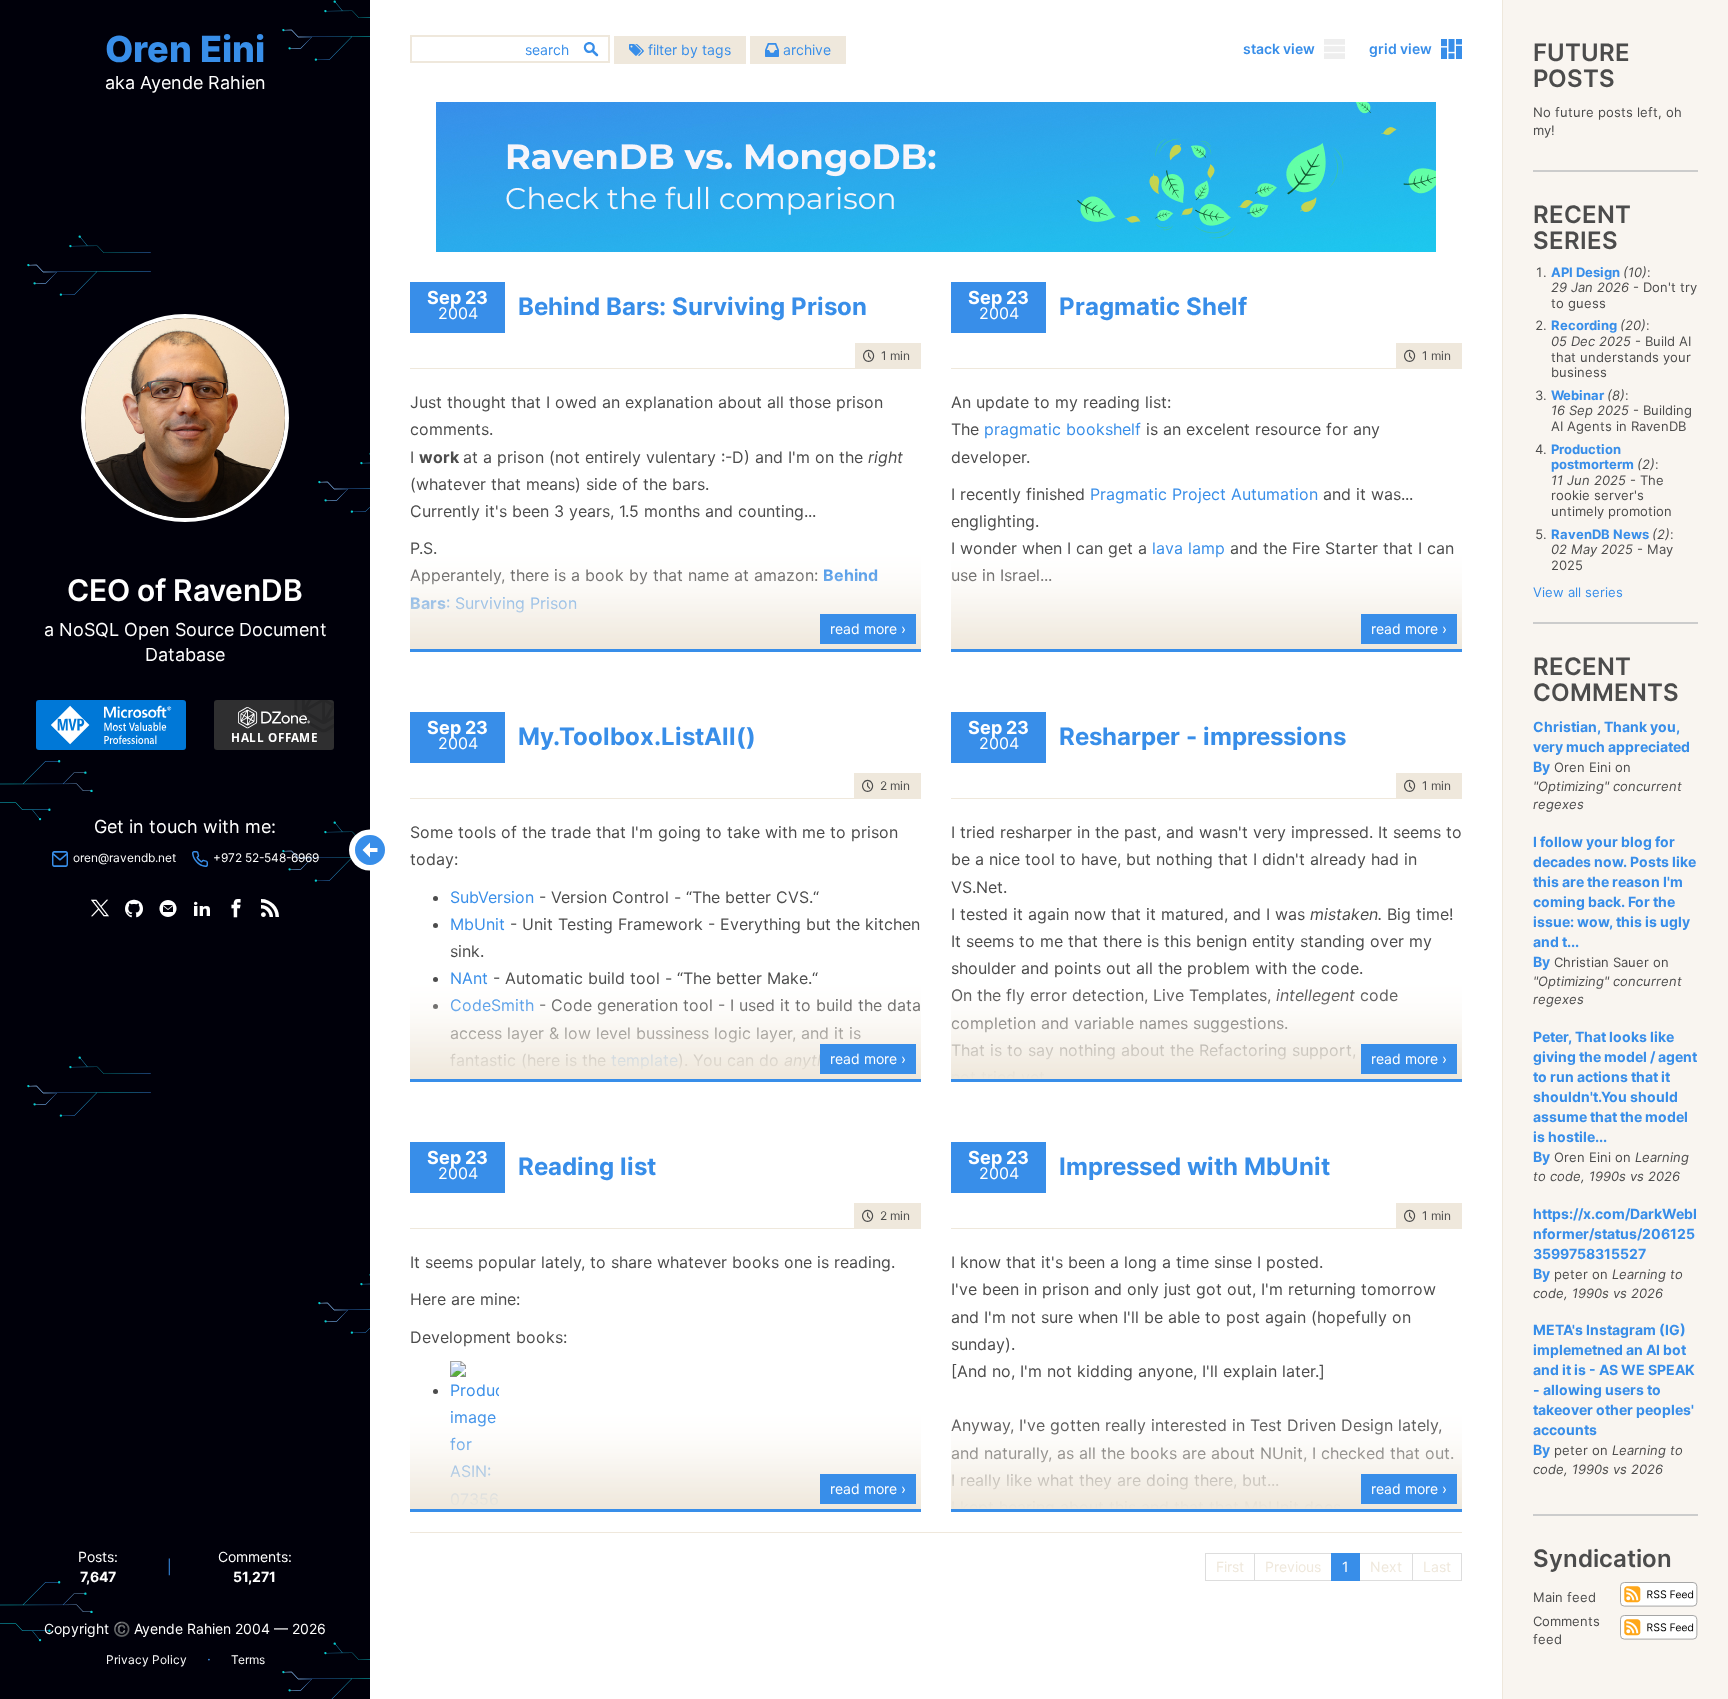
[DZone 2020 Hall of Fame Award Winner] (274, 725)
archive (805, 49)
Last (1437, 1566)
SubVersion (494, 897)
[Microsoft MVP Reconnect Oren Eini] (111, 725)
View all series (1578, 592)
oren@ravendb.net (124, 857)
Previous (1293, 1566)
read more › (868, 628)
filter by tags (687, 49)
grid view (1400, 48)
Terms (248, 1659)
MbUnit (480, 924)
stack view (1279, 48)
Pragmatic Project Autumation (1204, 494)
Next (1386, 1566)
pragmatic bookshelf (1062, 429)
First (1230, 1566)
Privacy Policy (146, 1659)
